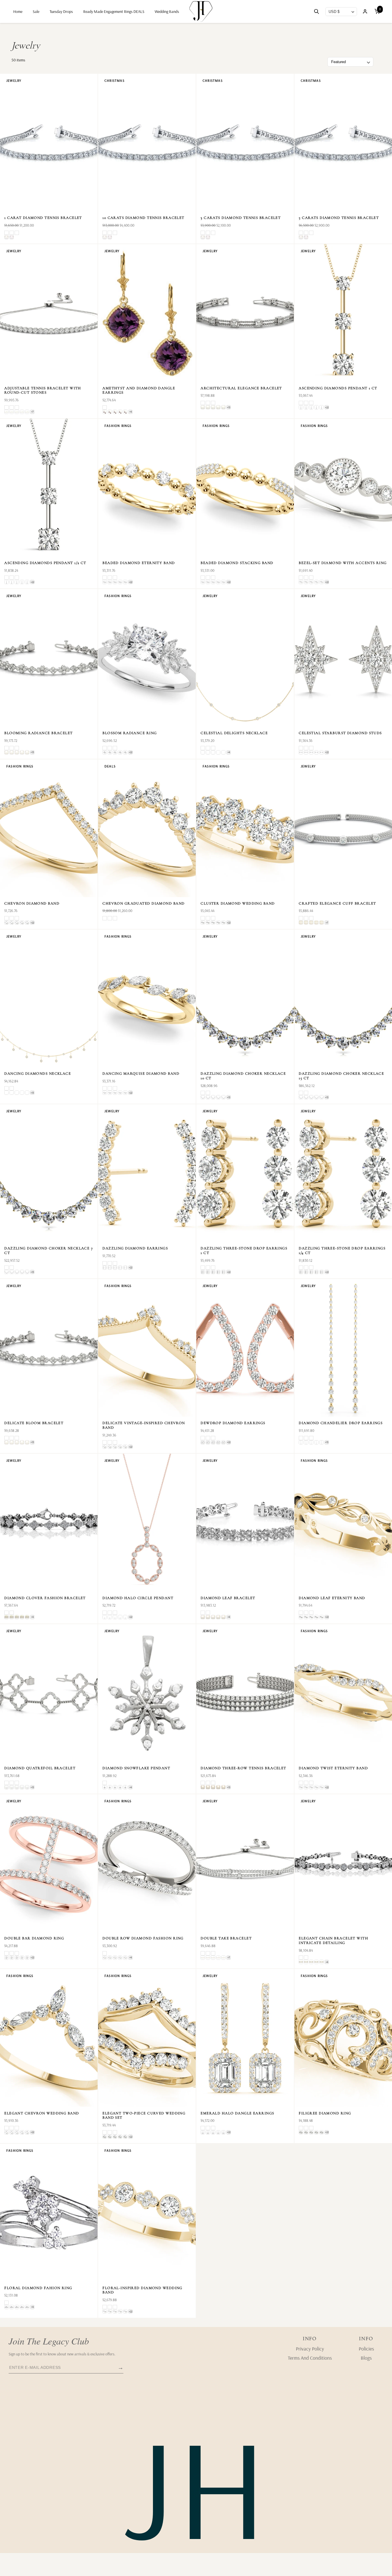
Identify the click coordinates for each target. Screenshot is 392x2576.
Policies (366, 2349)
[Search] (317, 12)
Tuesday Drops (61, 11)
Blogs (366, 2358)
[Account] (365, 11)
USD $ (334, 12)
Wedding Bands (167, 11)
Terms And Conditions (310, 2358)
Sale (36, 11)
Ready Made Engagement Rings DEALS (114, 11)
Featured (338, 62)
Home (18, 11)
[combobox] (341, 12)
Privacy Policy (310, 2349)
